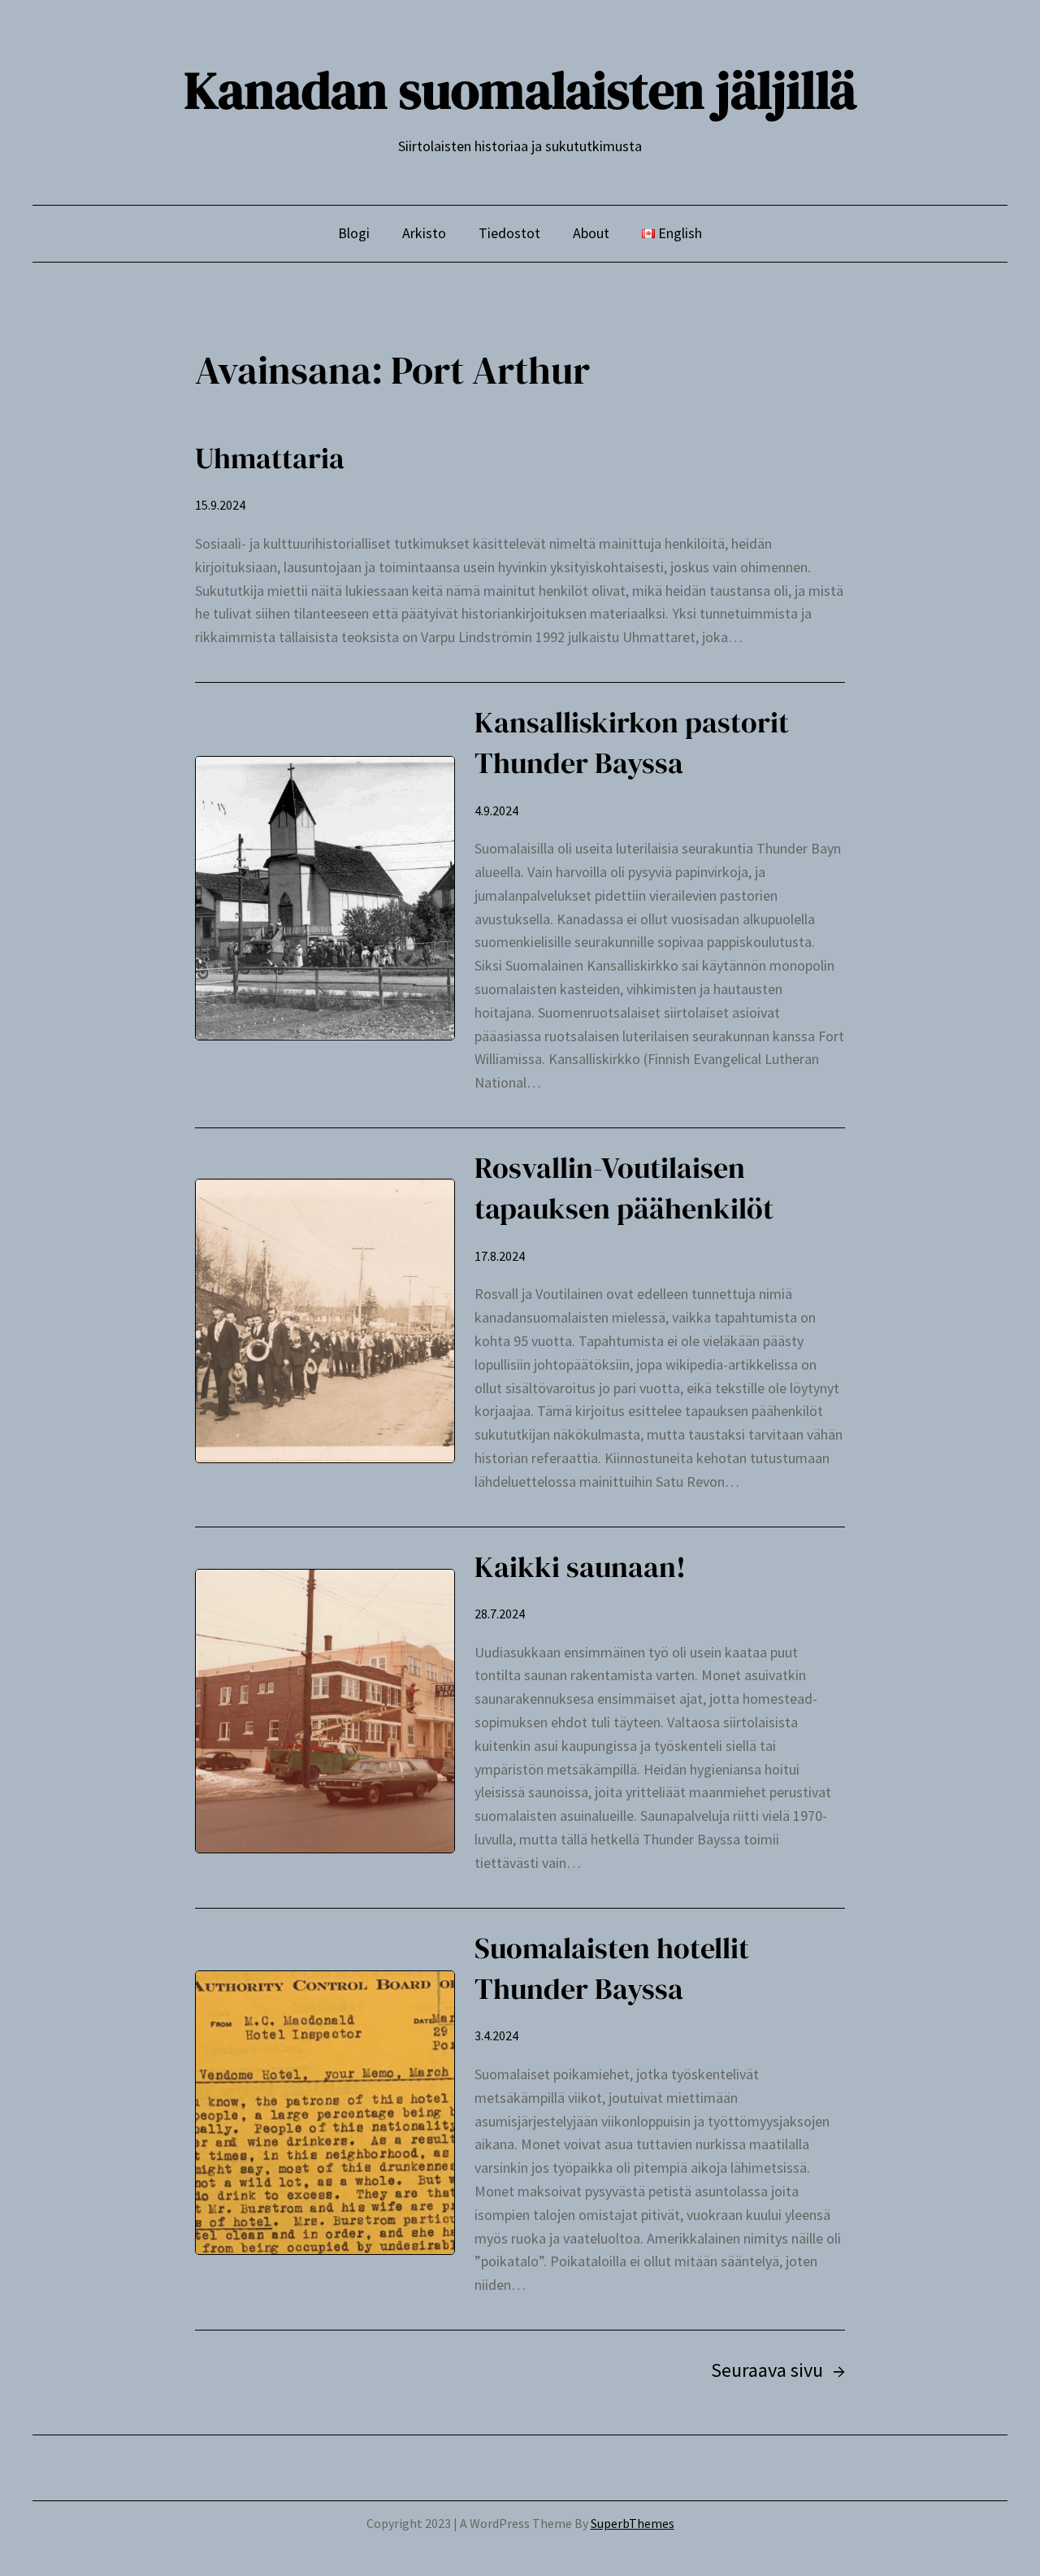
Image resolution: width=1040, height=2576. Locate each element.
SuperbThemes (633, 2523)
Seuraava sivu (778, 2370)
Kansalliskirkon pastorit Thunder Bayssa (632, 743)
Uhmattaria (270, 458)
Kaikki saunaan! (580, 1567)
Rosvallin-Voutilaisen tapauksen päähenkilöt (624, 1188)
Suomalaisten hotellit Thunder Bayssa (612, 1968)
